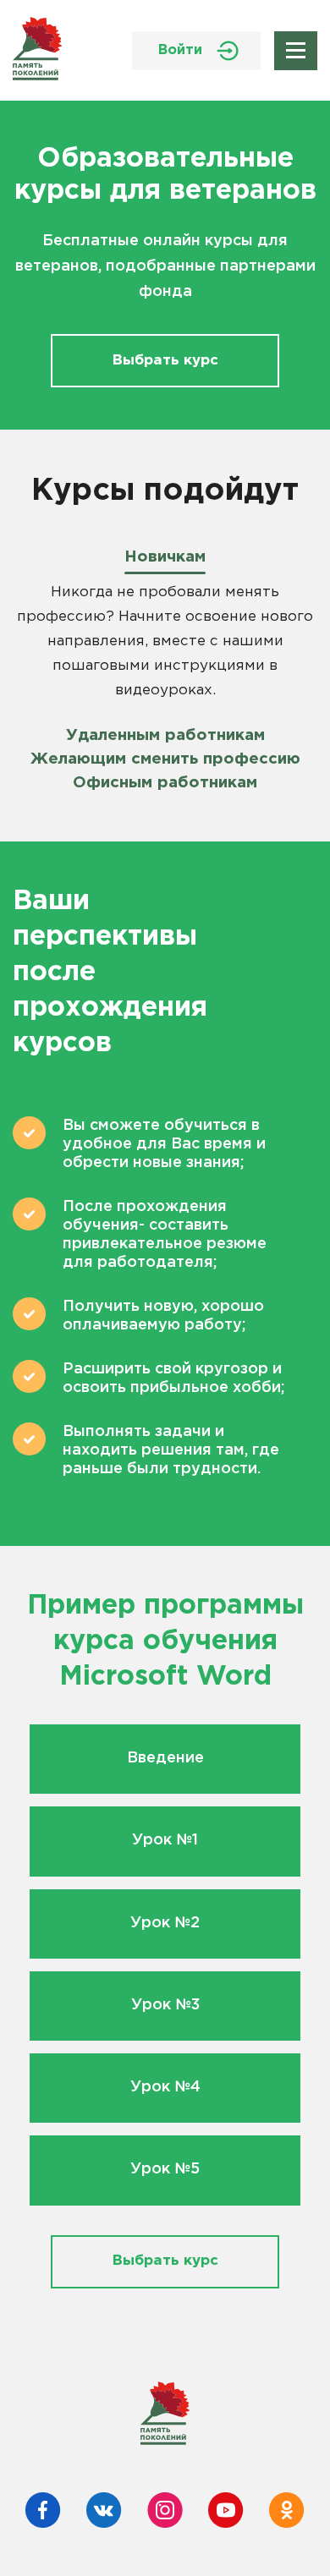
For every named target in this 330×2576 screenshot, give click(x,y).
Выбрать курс (165, 361)
